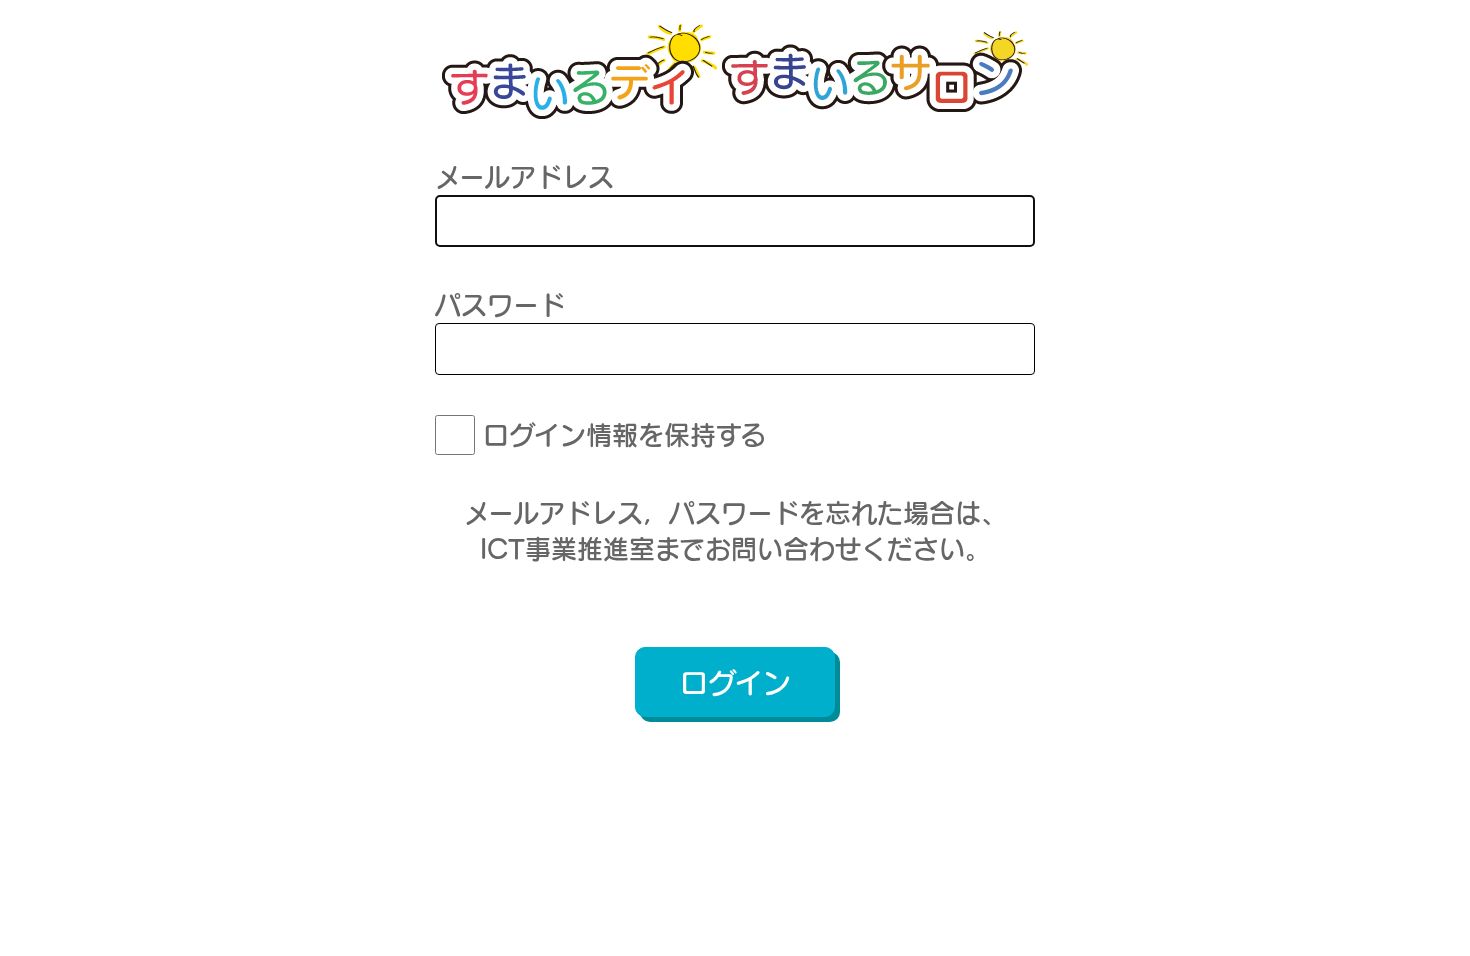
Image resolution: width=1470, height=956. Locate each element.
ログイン (735, 683)
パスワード (500, 305)
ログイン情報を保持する (624, 435)
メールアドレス (524, 177)
